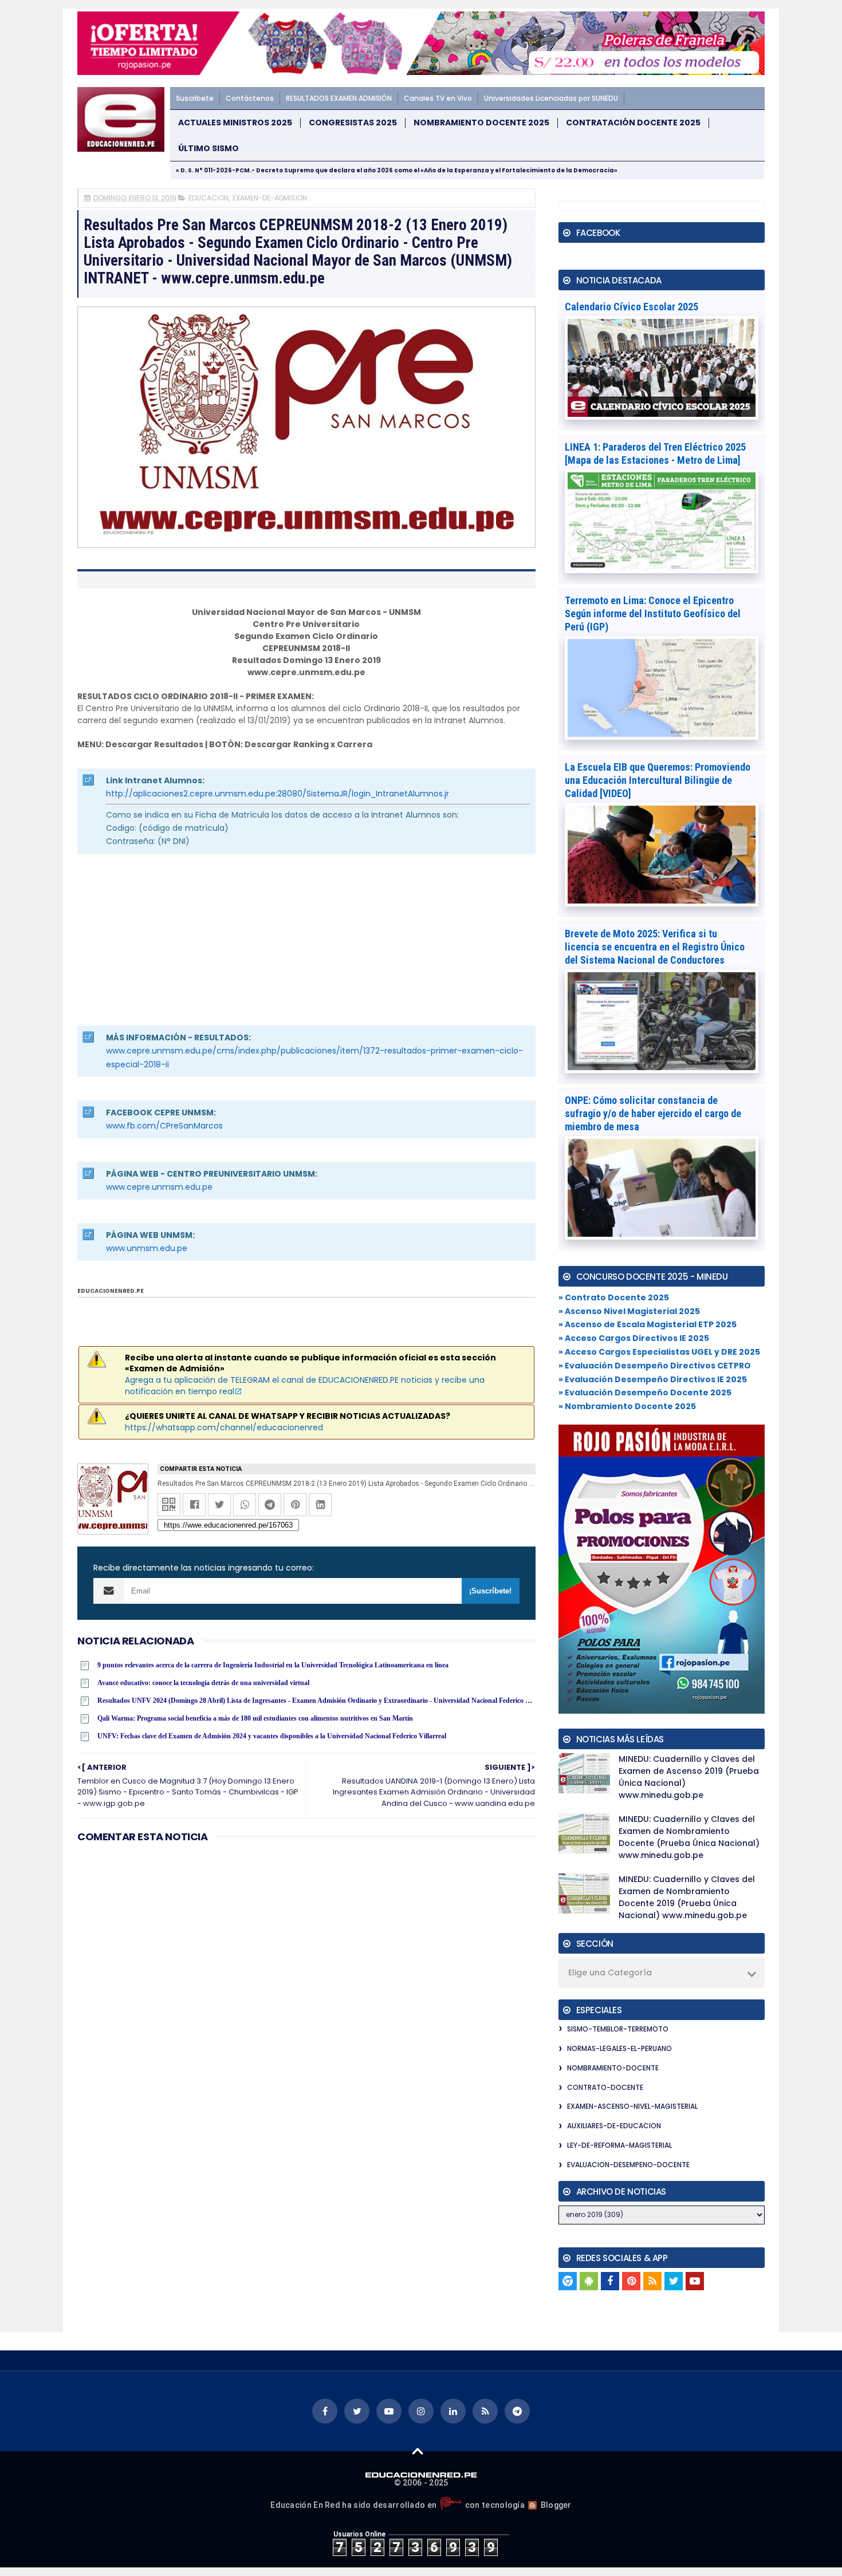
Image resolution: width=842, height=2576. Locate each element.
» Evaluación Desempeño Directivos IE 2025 (653, 1379)
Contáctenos (250, 98)
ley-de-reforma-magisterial (619, 2145)
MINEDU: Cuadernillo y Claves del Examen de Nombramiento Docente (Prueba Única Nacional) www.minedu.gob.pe (689, 1837)
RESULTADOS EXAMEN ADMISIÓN (339, 98)
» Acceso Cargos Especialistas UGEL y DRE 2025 (659, 1352)
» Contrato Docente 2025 (614, 1297)
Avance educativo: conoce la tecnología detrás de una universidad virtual (203, 1683)
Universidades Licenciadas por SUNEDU (551, 98)
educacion (208, 198)
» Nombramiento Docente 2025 (627, 1406)
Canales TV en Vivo (438, 98)
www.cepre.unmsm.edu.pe (159, 1187)
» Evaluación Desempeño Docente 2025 (645, 1392)
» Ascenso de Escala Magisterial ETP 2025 (648, 1324)
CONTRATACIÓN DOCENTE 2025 (633, 123)
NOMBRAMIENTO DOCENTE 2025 (481, 123)
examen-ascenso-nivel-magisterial (632, 2106)
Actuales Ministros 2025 (235, 123)
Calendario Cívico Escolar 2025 (631, 307)
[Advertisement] (306, 940)
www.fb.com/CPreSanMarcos (164, 1126)
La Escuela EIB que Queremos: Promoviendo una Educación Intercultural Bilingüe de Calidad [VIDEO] (658, 780)
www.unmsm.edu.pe (147, 1248)
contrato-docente (605, 2087)
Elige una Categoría (610, 1973)
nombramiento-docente (613, 2068)
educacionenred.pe (111, 1291)
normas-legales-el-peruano (619, 2048)
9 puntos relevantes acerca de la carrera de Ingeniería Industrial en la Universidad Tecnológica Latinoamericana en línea (273, 1665)
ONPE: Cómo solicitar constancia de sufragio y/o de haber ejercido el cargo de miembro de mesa (653, 1113)
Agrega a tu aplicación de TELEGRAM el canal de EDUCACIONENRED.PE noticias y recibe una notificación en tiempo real (305, 1386)
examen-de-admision (270, 198)
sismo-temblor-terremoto (618, 2029)
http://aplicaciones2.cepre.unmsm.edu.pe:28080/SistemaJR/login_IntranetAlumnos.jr (278, 794)
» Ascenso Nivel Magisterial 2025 (629, 1311)
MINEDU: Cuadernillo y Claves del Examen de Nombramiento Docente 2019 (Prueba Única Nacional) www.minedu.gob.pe (687, 1897)
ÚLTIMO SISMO (208, 149)
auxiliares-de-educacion (614, 2126)
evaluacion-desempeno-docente (628, 2165)
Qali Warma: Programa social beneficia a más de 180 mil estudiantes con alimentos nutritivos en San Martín (255, 1718)
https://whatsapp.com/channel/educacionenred (224, 1427)
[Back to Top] (418, 2451)
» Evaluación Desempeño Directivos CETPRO (655, 1366)
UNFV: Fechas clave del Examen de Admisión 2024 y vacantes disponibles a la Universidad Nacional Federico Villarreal (272, 1736)
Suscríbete (195, 98)
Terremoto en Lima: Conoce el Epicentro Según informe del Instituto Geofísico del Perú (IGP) (653, 614)
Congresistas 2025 (353, 123)
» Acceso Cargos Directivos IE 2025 (634, 1338)
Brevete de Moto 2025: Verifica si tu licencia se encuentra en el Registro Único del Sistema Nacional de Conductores (655, 947)
